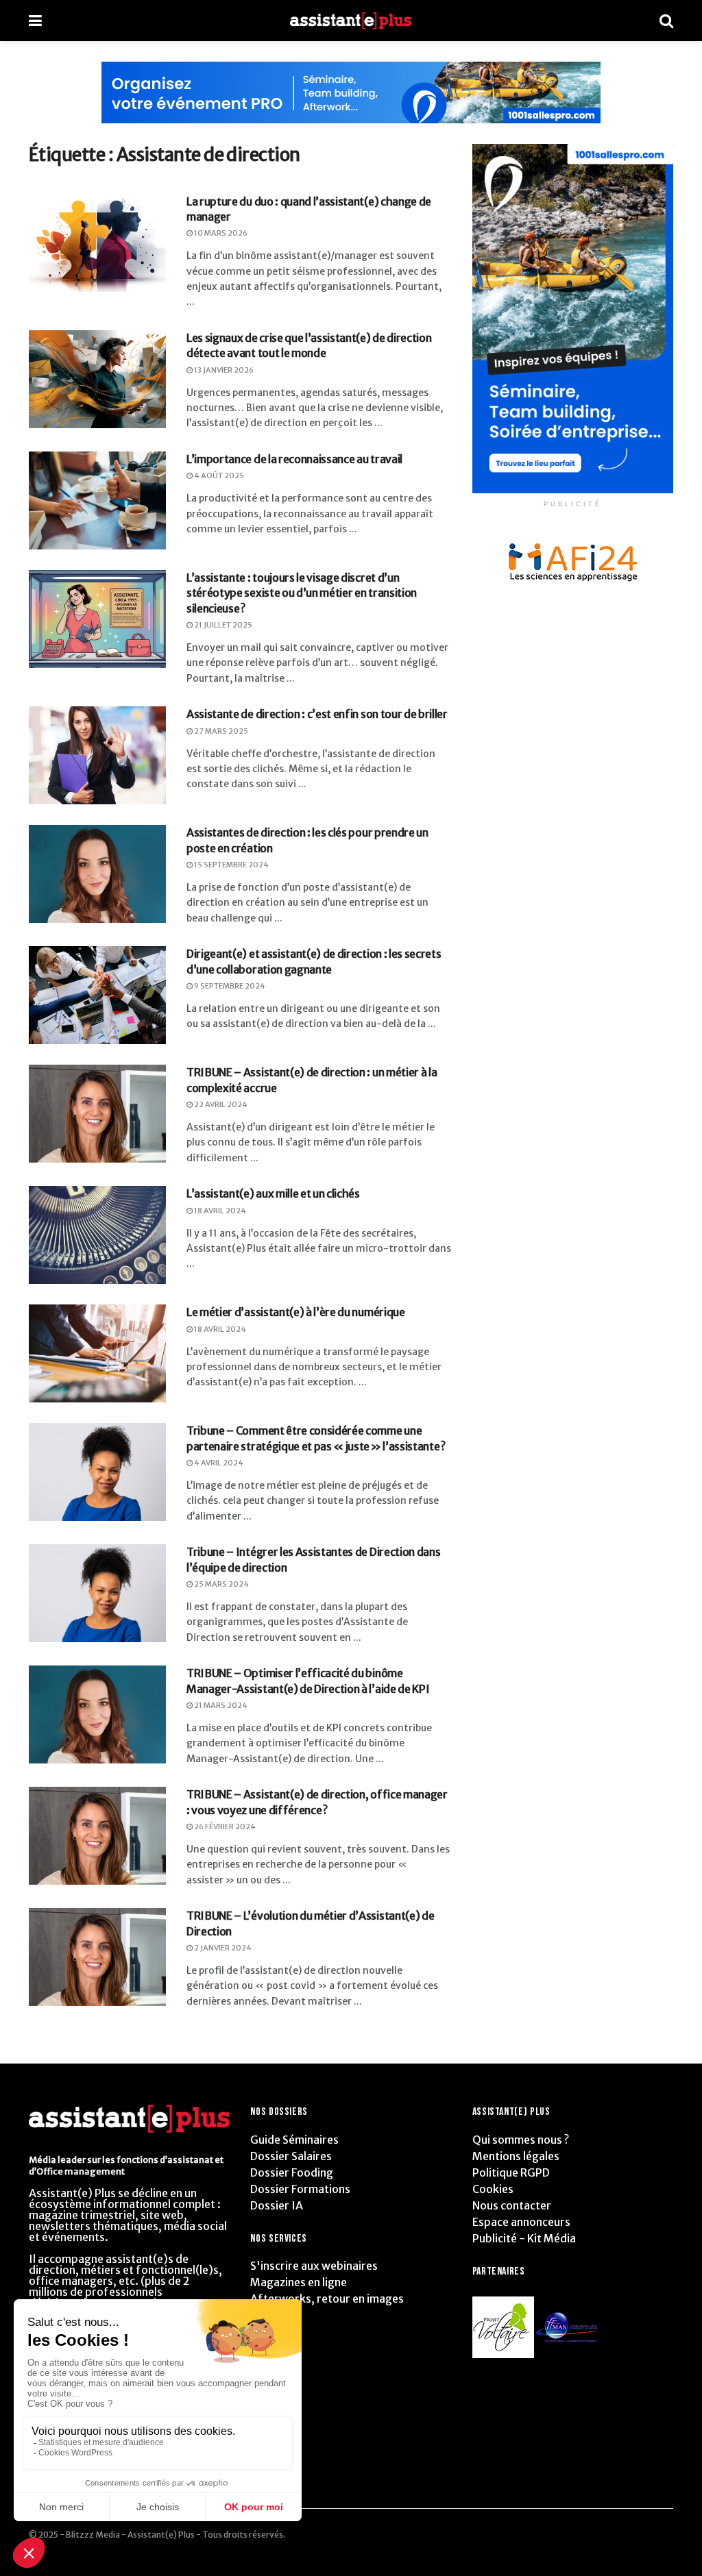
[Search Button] (666, 21)
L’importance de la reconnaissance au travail (294, 459)
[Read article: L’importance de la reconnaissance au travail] (97, 500)
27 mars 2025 (220, 731)
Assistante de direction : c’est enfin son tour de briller (317, 714)
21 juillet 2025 (222, 625)
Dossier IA (277, 2205)
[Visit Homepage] (351, 21)
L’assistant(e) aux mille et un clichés (273, 1193)
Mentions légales (516, 2156)
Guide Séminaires (294, 2140)
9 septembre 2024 (229, 986)
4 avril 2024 (218, 1463)
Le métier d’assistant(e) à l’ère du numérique (296, 1312)
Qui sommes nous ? (521, 2140)
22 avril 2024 (220, 1104)
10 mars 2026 (220, 233)
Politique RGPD (511, 2172)
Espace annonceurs (521, 2222)
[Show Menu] (35, 21)
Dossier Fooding (292, 2172)
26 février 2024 (224, 1826)
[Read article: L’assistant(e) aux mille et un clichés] (97, 1235)
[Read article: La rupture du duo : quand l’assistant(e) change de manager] (97, 243)
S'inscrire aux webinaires (314, 2266)
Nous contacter (512, 2205)
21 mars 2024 (220, 1705)
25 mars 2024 (221, 1584)
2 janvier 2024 (222, 1948)
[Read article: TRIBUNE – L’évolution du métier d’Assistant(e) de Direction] (97, 1957)
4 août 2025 (218, 475)
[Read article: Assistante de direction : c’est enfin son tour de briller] (97, 755)
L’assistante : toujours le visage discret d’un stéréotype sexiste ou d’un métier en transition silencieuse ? (302, 593)
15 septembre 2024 (231, 865)
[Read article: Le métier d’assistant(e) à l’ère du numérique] (97, 1353)
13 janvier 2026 (223, 370)
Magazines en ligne (299, 2282)
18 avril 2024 (219, 1211)
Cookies (493, 2189)
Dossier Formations (300, 2189)
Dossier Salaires (291, 2156)
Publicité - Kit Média (524, 2238)
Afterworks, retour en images (327, 2299)
